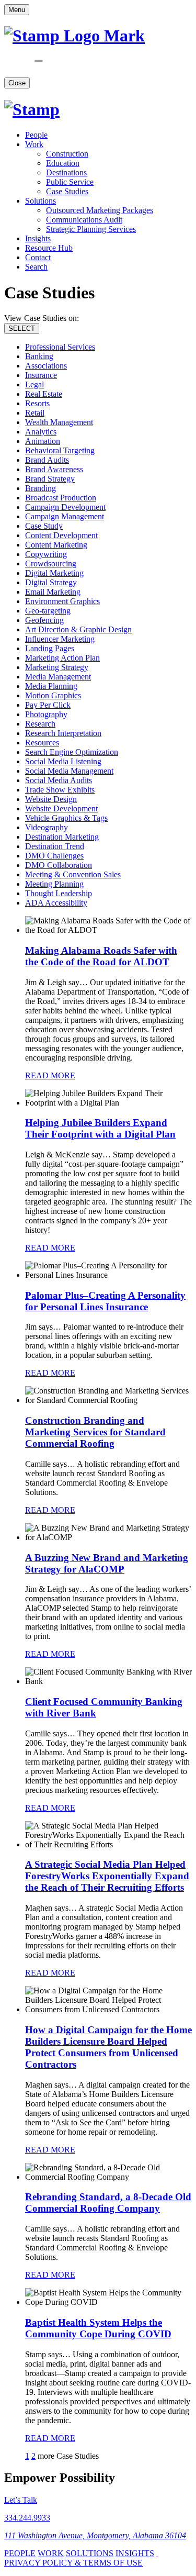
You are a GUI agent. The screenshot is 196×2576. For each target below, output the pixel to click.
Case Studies (67, 191)
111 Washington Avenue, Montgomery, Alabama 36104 (95, 2535)
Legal (34, 384)
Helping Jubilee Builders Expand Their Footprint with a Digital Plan (100, 1128)
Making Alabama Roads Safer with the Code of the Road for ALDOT (101, 956)
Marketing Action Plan (62, 658)
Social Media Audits (59, 780)
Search (36, 267)
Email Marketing (53, 592)
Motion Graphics (53, 695)
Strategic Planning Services (91, 229)
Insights (38, 238)
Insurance (41, 375)
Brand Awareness (54, 469)
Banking (39, 356)
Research (40, 724)
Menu (17, 10)
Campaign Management (65, 516)
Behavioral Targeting (60, 450)
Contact (38, 257)
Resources (42, 743)
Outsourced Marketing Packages (100, 210)
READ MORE (50, 1075)
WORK (51, 2553)
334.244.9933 (27, 2518)
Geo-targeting (48, 611)
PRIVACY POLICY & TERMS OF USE (73, 2563)
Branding (41, 488)
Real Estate (44, 394)
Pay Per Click (48, 705)
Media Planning (51, 686)
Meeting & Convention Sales (73, 874)
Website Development (61, 809)
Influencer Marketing (60, 639)
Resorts (37, 403)
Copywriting (46, 554)
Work (34, 144)
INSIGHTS (135, 2553)
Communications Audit (84, 220)
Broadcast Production (61, 498)
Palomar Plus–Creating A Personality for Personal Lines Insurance (105, 1301)
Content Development (61, 535)
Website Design (51, 799)
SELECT (22, 328)
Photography (46, 714)
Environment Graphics (62, 601)
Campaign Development (65, 507)
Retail (35, 413)
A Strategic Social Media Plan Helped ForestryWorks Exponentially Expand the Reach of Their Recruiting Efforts (107, 1876)
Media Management (58, 677)
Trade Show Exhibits (60, 790)
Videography (47, 827)
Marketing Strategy (57, 667)
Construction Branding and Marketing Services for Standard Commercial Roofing (95, 1432)
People (36, 135)
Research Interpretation (63, 733)
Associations (46, 366)
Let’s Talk (21, 2500)
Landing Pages (50, 648)
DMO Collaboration (59, 865)
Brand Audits (47, 460)
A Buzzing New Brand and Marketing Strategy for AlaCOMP (107, 1563)
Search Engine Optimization (72, 752)
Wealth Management (59, 422)
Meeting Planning (54, 884)
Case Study (44, 526)
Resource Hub (49, 248)
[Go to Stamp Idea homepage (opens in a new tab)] (32, 109)
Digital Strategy (51, 582)
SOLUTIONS (90, 2553)
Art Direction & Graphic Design (78, 629)
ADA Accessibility (56, 903)
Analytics (41, 432)
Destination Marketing (62, 837)
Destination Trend (55, 846)
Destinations (66, 172)
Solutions (41, 201)
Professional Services (60, 347)
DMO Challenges (54, 856)
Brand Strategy (50, 479)
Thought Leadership (59, 893)
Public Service (70, 182)
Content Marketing (56, 545)
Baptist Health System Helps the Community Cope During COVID (98, 2328)
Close (17, 83)
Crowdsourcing (51, 564)
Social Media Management (69, 771)
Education (63, 163)
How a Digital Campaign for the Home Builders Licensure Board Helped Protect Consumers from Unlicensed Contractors (108, 2047)
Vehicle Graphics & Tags (66, 818)
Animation (43, 441)
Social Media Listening (63, 761)
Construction (67, 154)
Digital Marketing (54, 573)
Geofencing (44, 620)
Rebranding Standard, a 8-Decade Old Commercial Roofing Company (108, 2203)
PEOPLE (20, 2553)
